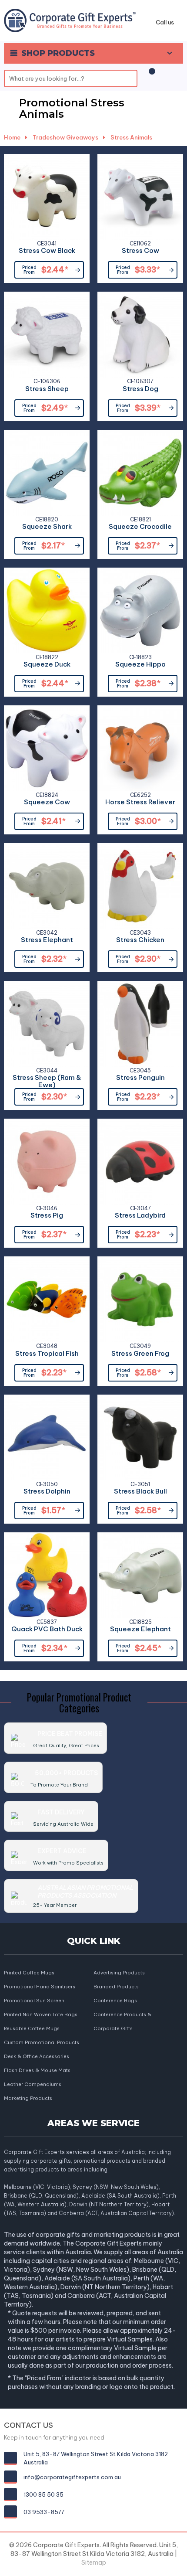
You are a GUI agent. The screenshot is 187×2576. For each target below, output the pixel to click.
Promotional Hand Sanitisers (40, 1987)
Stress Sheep (47, 389)
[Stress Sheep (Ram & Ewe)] (47, 1024)
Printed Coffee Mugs (29, 1973)
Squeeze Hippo (140, 665)
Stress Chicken (140, 940)
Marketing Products (28, 2098)
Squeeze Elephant (140, 1629)
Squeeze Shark (47, 527)
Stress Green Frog (140, 1354)
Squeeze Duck (47, 665)
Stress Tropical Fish (47, 1354)
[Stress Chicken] (140, 886)
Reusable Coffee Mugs (32, 2028)
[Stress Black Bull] (140, 1438)
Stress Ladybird (140, 1216)
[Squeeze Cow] (47, 748)
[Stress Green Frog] (140, 1299)
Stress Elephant (47, 940)
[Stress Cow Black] (47, 197)
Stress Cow (140, 251)
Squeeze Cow (47, 802)
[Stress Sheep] (47, 335)
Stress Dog (140, 389)
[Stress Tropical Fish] (47, 1299)
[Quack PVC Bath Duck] (47, 1575)
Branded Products (116, 1987)
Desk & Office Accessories (37, 2056)
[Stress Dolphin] (47, 1438)
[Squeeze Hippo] (140, 611)
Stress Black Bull (140, 1492)
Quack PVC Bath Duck (47, 1629)
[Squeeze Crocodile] (140, 473)
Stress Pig (47, 1216)
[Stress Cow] (140, 197)
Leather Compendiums (33, 2084)
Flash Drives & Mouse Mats (37, 2070)
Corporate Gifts (113, 2028)
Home (12, 137)
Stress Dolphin (47, 1492)
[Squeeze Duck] (47, 611)
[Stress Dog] (140, 335)
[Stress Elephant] (47, 886)
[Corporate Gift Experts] (70, 20)
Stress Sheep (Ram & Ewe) (47, 1079)
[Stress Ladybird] (140, 1162)
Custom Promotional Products (42, 2042)
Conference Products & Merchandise (122, 2015)
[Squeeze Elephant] (140, 1575)
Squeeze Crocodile (140, 527)
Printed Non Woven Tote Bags (41, 2015)
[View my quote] (150, 76)
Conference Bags (115, 2001)
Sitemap (94, 2562)
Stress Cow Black (47, 251)
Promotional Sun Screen (34, 2001)
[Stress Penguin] (140, 1024)
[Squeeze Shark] (47, 473)
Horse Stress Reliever (140, 802)
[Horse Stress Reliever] (140, 748)
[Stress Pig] (47, 1162)
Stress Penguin (140, 1078)
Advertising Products (119, 1973)
